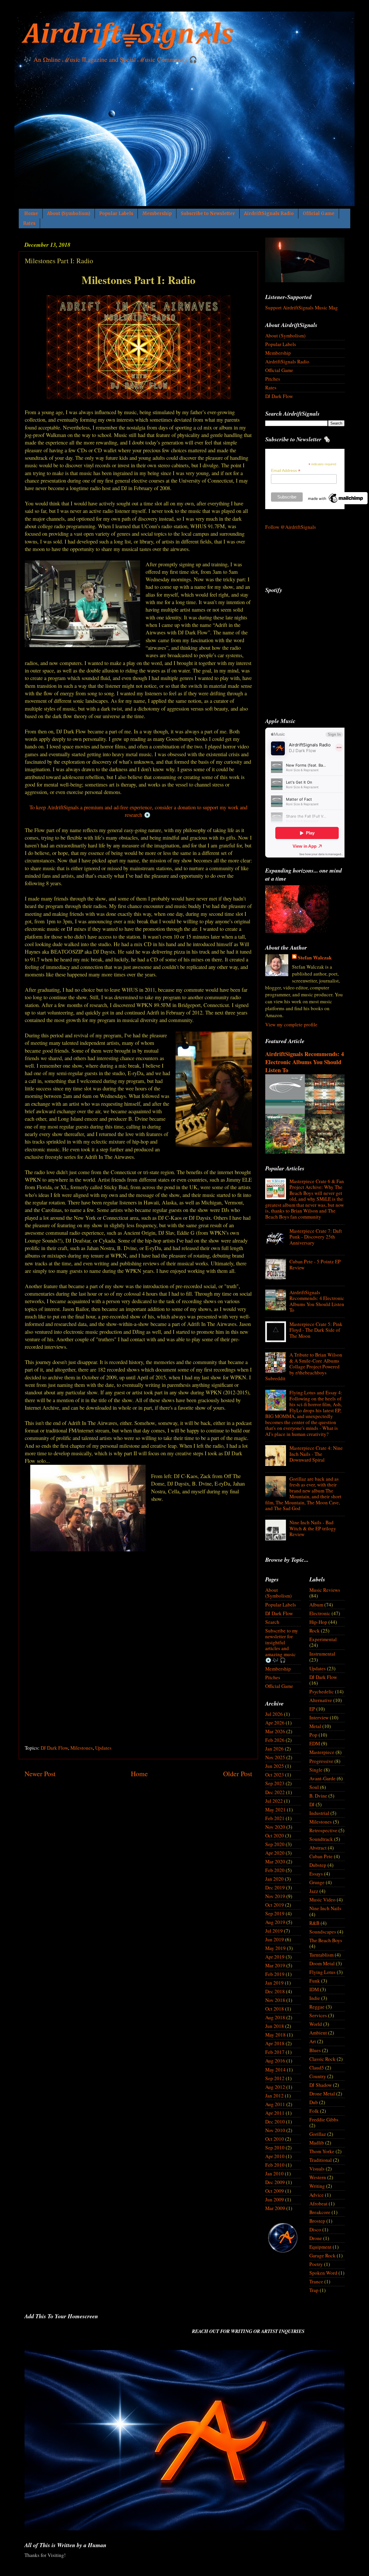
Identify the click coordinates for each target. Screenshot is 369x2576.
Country (318, 2076)
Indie (315, 1998)
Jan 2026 (274, 1749)
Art (313, 2041)
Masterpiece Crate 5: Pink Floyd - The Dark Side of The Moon (316, 1330)
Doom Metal (322, 1963)
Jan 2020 (274, 1879)
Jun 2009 (275, 2199)
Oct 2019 (275, 1905)
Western (318, 2177)
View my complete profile (291, 1024)
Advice (317, 2195)
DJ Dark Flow (54, 1748)
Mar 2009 (275, 2208)
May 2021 (275, 1810)
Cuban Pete (321, 1856)
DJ (312, 1804)
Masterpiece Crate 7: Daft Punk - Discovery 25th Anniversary (316, 1237)
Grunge (317, 1882)
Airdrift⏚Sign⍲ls (128, 35)
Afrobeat (318, 2204)
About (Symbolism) (69, 213)
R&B (314, 1923)
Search (272, 1622)
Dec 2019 (275, 1887)
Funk (315, 1981)
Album (316, 1605)
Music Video (322, 1900)
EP (312, 1709)
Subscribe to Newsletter (208, 213)
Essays (316, 1874)
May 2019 (275, 1948)
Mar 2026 (275, 1731)
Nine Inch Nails (325, 1908)
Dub (314, 2102)
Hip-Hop (318, 1622)
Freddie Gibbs (324, 2120)
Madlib (317, 2143)
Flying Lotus (322, 1972)
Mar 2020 (275, 1862)
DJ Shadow (321, 2085)
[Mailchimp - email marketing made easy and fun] (336, 503)
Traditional (321, 2160)
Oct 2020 (275, 1836)
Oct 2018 (275, 2009)
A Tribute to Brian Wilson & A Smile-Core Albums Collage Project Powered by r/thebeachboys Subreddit (304, 1367)
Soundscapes (323, 1932)
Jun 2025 (275, 1766)
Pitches (273, 379)
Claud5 (317, 2068)
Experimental (323, 1639)
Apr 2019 (275, 1957)
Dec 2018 (275, 1991)
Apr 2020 (275, 1853)
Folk (314, 2111)
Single (316, 1770)
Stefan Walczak (315, 958)
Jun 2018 (275, 2026)
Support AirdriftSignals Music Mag (302, 308)
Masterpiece (322, 1752)
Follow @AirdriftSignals (291, 527)
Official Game (319, 213)
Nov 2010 (275, 2130)
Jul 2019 (274, 1931)
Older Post (238, 1774)
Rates (29, 223)
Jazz (314, 1891)
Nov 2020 (275, 1827)
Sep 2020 (275, 1844)
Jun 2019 (275, 1939)
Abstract (318, 1848)
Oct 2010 (275, 2139)
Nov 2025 (275, 1757)
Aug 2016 (275, 2061)
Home (31, 213)
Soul (314, 1787)
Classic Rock (322, 2059)
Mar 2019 (275, 1965)
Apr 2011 (275, 2113)
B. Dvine (318, 1796)
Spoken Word (323, 2273)
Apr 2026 (275, 1723)
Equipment (320, 2247)
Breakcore (320, 2212)
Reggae (317, 2007)
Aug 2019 (275, 1922)
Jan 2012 (274, 2096)
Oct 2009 (275, 2191)
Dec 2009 (275, 2182)
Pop (313, 1735)
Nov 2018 (275, 2000)
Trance (316, 2281)
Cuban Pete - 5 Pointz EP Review (315, 1264)
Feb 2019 (275, 1974)
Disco (315, 2230)
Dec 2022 (275, 1792)
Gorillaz (318, 2134)
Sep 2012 (275, 2078)
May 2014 (275, 2070)
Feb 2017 (275, 2052)
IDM (314, 1989)
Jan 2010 (274, 2174)
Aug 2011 (275, 2104)
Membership (157, 213)
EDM (315, 1743)
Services (318, 2015)
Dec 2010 (275, 2122)
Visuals (317, 2169)
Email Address (286, 471)
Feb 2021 (275, 1818)
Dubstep (318, 1865)
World (316, 2024)
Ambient (318, 2033)
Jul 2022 (274, 1801)
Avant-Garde (322, 1778)
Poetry (316, 2264)
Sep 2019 (275, 1913)
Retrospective (323, 1830)
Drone (316, 2238)
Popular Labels (116, 213)
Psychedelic (322, 1692)
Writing (317, 2186)
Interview (319, 1717)
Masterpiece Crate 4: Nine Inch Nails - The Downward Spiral (316, 1454)
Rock (315, 1631)
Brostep (317, 2221)
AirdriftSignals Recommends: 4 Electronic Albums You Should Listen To (305, 1062)
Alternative (321, 1700)
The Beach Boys (326, 1940)
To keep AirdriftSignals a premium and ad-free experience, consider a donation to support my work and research (138, 811)
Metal (315, 1726)
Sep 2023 (275, 1783)
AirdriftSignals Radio (269, 213)
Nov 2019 (275, 1896)
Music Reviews (325, 1590)
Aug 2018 (275, 2017)
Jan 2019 (274, 1983)
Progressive (321, 1761)
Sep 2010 (275, 2148)
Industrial (319, 1813)
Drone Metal (322, 2094)
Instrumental (322, 1654)
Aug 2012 (275, 2087)
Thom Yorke (322, 2151)
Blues (315, 2050)
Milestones (82, 1748)
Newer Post (40, 1774)
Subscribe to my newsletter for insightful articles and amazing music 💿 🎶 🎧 (282, 1645)
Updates (103, 1748)
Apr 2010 (275, 2156)
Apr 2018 (275, 2043)
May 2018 (275, 2035)
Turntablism (321, 1955)
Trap (314, 2290)
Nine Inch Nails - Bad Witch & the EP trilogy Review (313, 1528)
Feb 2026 (275, 1740)
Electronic (320, 1613)
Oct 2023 (275, 1775)
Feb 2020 (275, 1870)
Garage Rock (322, 2255)
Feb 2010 (275, 2165)
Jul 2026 (274, 1714)
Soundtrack (321, 1839)
